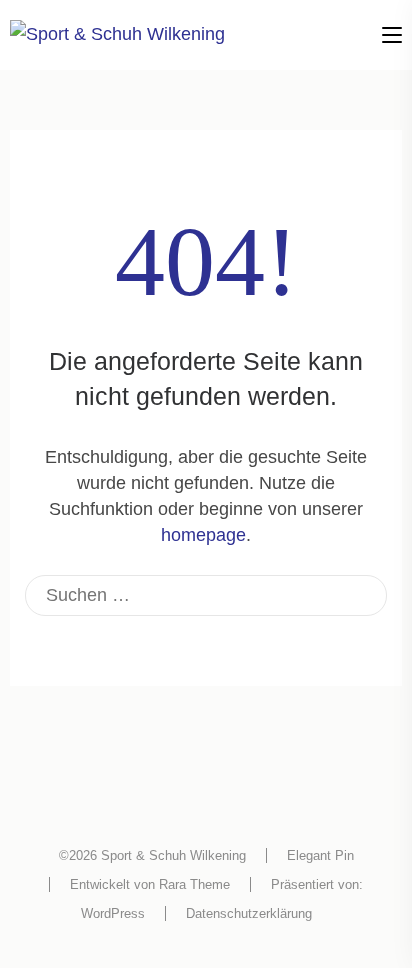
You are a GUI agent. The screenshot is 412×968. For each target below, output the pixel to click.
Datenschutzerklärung (249, 913)
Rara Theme (194, 884)
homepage (203, 535)
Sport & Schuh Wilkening (173, 855)
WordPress (113, 913)
